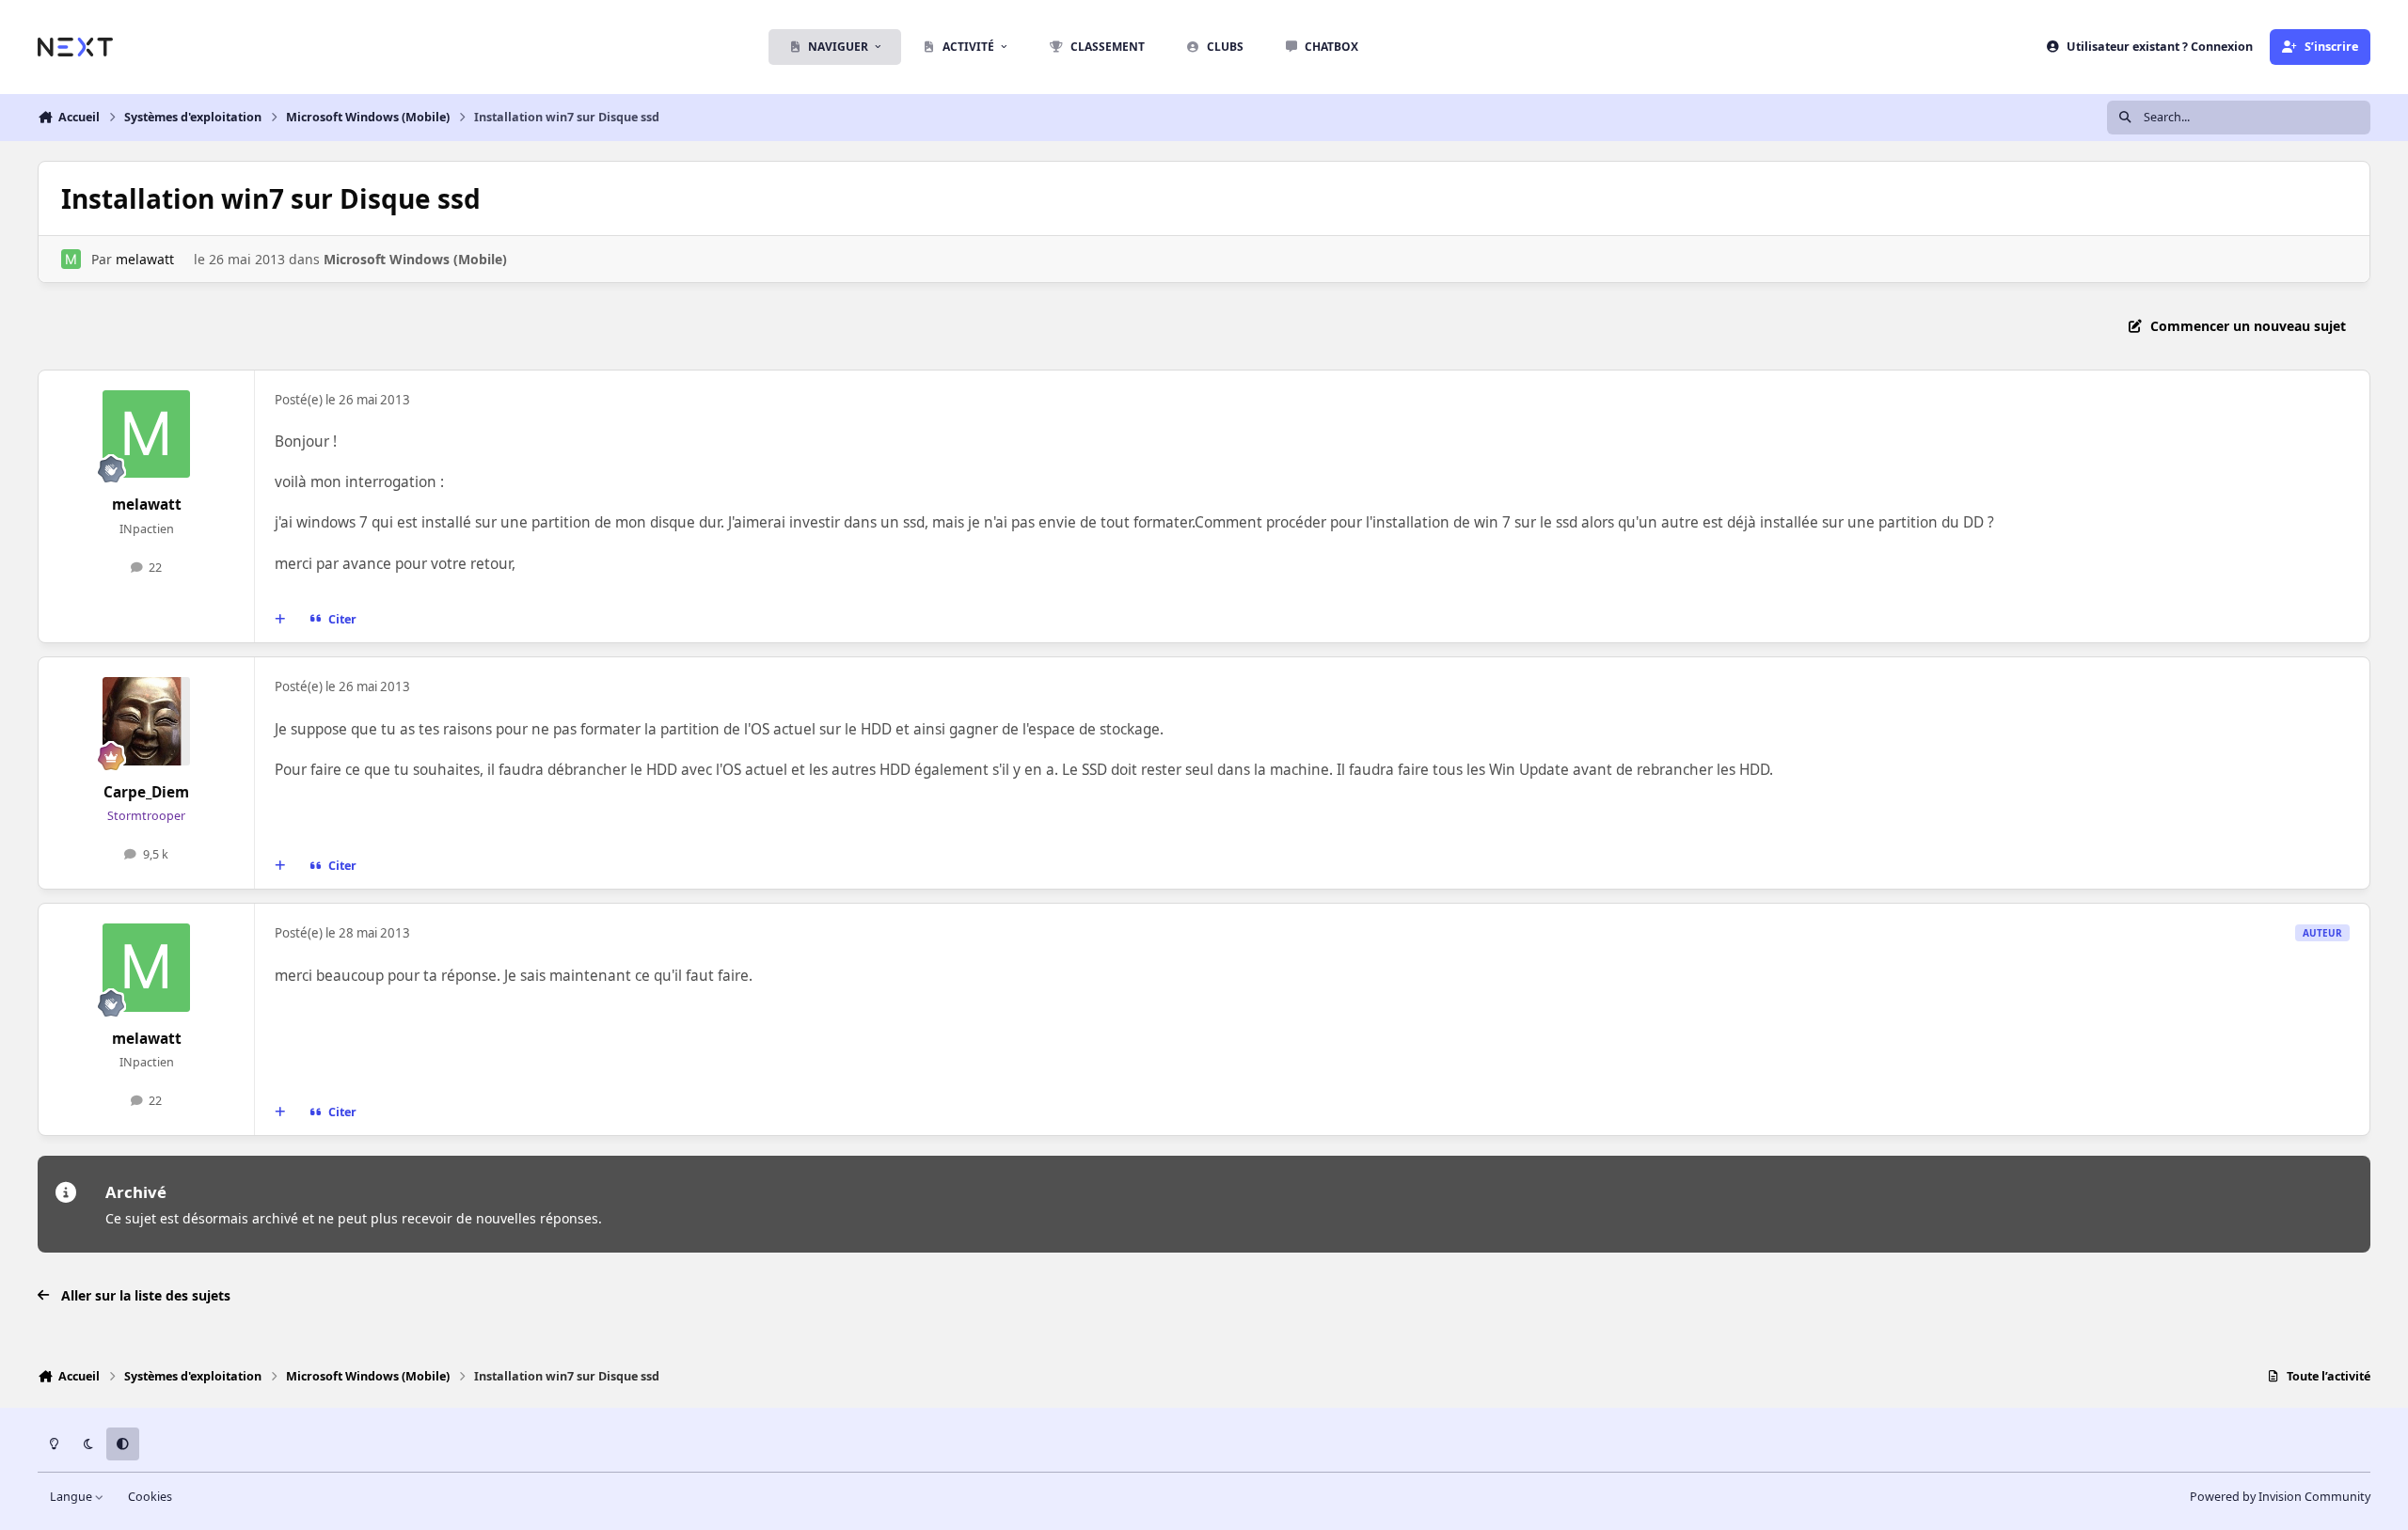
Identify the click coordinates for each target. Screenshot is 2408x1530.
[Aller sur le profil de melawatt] (71, 259)
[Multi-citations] (280, 620)
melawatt (145, 259)
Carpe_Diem (146, 792)
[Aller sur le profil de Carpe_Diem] (147, 721)
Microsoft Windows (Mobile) (415, 259)
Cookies (150, 1497)
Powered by (2280, 1497)
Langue (72, 1497)
